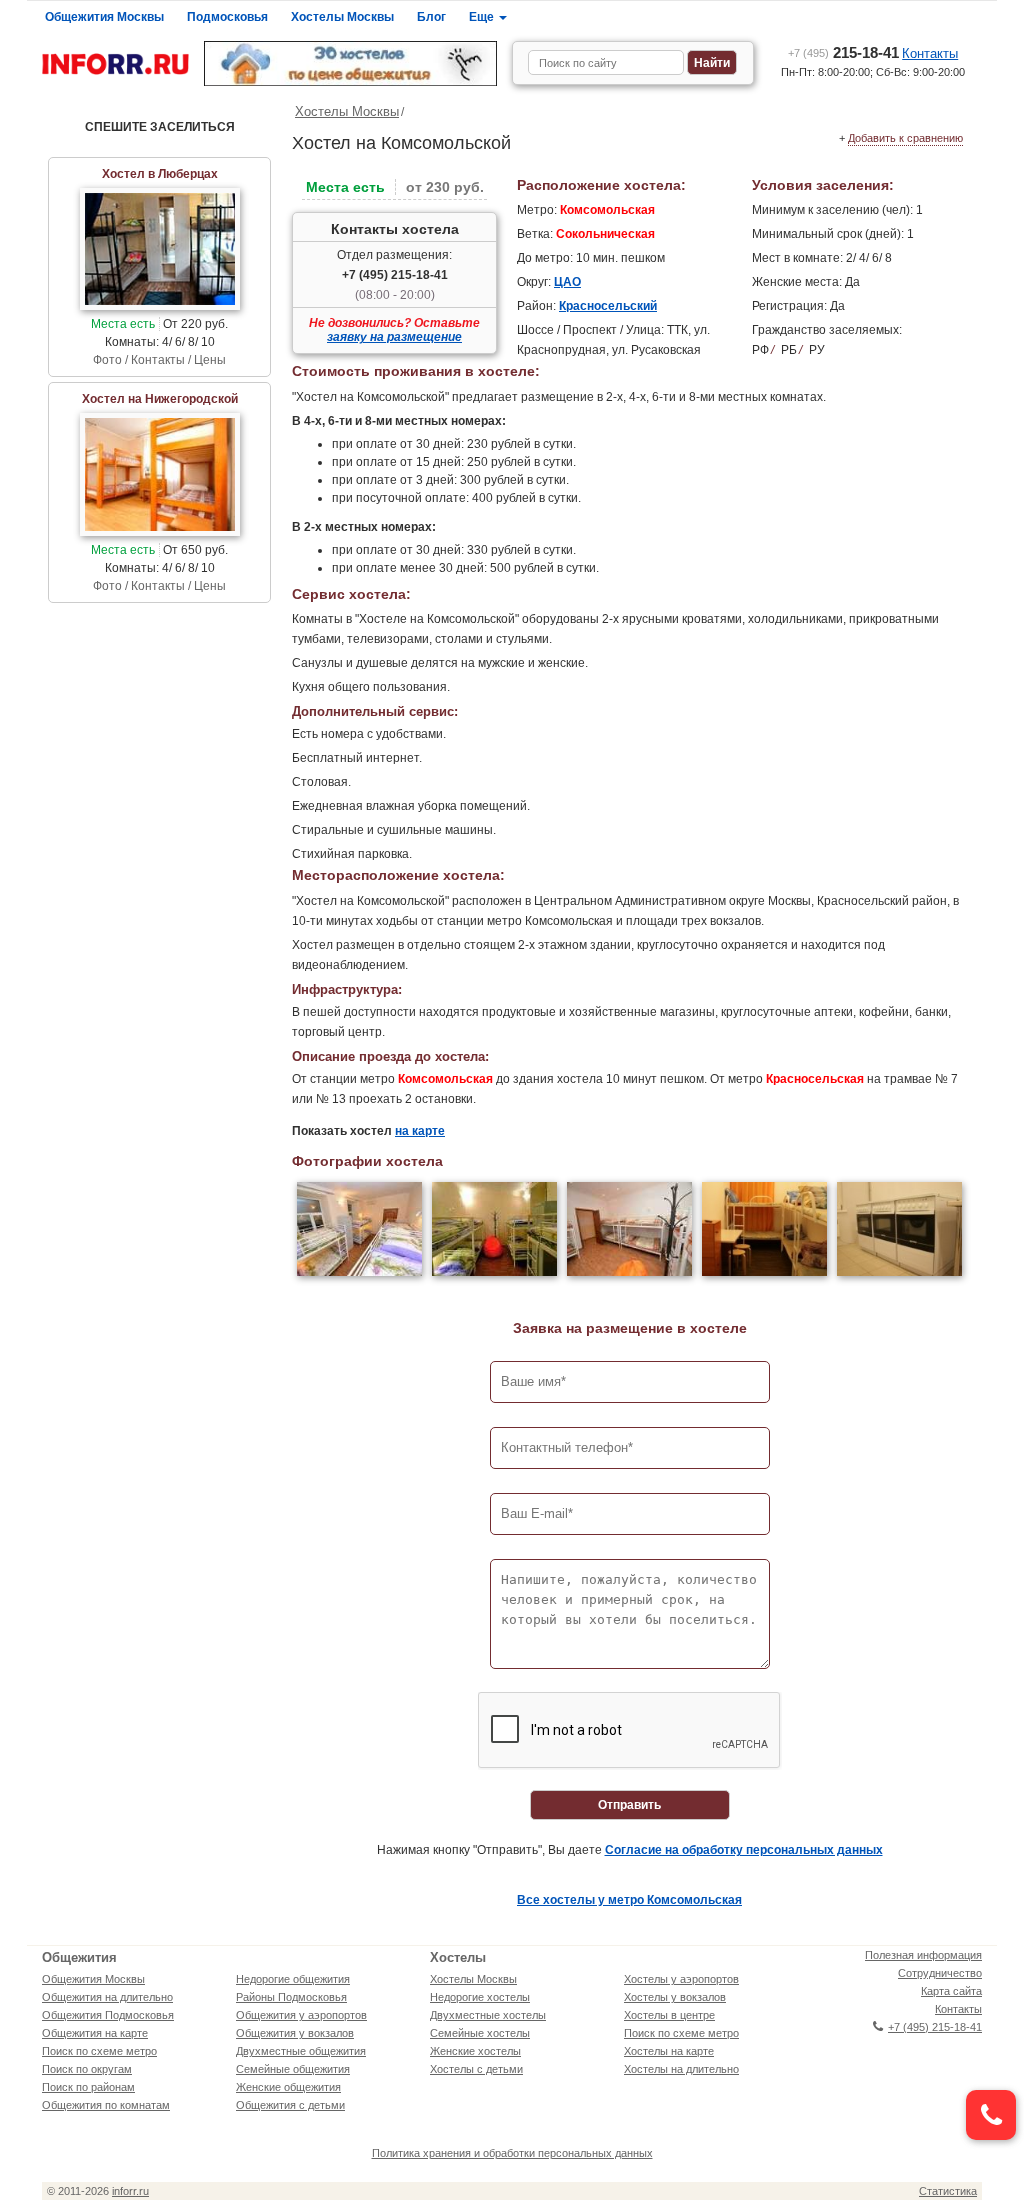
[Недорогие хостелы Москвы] (350, 63)
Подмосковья (227, 17)
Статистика (948, 2191)
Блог (431, 17)
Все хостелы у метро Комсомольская (629, 1900)
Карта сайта (951, 1991)
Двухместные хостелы (488, 2015)
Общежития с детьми (290, 2105)
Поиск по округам (87, 2069)
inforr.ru (130, 2191)
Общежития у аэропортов (301, 2015)
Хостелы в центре (669, 2015)
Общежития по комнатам (106, 2105)
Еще (483, 17)
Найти (712, 63)
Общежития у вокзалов (295, 2033)
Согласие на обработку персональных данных (744, 1850)
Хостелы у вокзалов (675, 1997)
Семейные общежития (293, 2069)
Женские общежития (288, 2087)
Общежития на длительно (107, 1997)
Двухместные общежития (301, 2051)
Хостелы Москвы (342, 17)
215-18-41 (843, 52)
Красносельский (608, 306)
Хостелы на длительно (681, 2069)
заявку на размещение (394, 337)
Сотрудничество (940, 1973)
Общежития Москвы (104, 17)
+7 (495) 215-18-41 (395, 275)
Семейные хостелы (480, 2033)
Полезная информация (923, 1955)
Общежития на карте (95, 2033)
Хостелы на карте (669, 2051)
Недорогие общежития (293, 1979)
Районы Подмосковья (291, 1997)
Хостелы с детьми (476, 2069)
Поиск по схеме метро (99, 2051)
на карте (420, 1131)
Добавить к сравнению (905, 138)
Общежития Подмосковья (108, 2015)
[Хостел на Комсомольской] (359, 1231)
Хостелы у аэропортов (681, 1979)
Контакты (930, 53)
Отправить (629, 1805)
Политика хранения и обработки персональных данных (512, 2153)
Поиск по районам (88, 2087)
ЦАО (567, 282)
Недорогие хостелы (480, 1997)
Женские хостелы (475, 2051)
